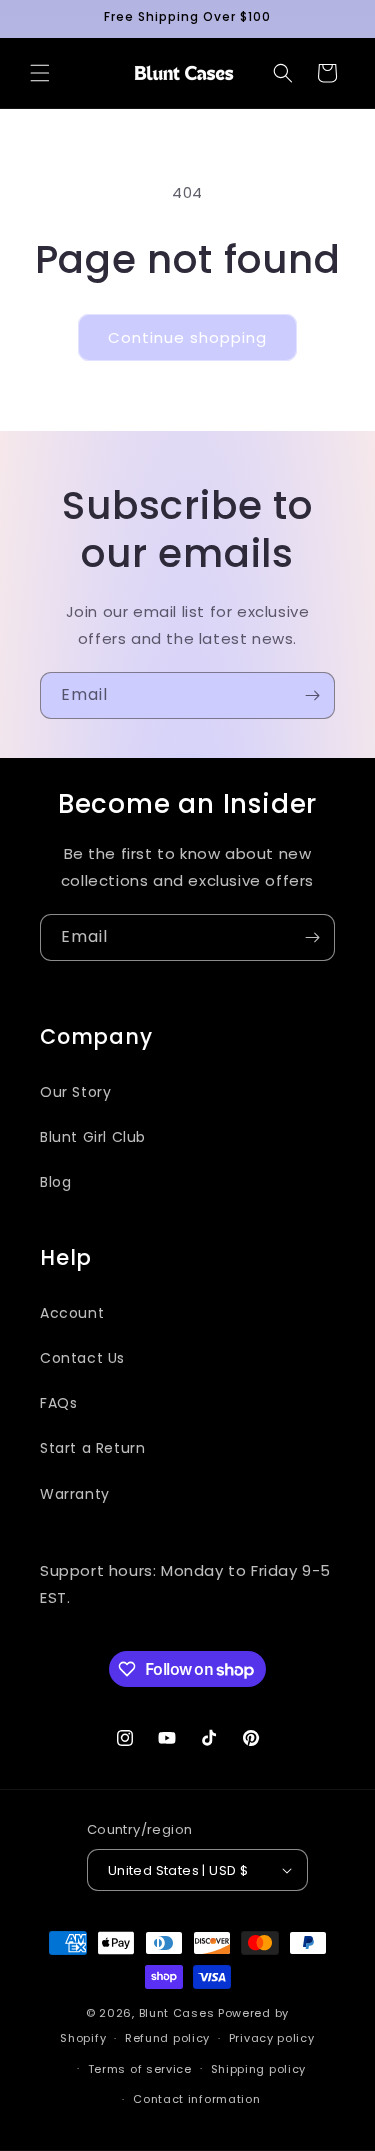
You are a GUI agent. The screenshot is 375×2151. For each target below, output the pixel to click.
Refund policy (167, 2038)
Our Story (75, 1092)
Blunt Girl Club (93, 1137)
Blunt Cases (177, 2013)
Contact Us (82, 1358)
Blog (55, 1182)
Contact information (196, 2099)
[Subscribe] (312, 695)
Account (72, 1313)
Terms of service (140, 2069)
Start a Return (92, 1448)
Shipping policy (259, 2069)
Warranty (75, 1494)
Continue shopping (187, 337)
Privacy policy (272, 2038)
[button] (40, 73)
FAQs (58, 1403)
